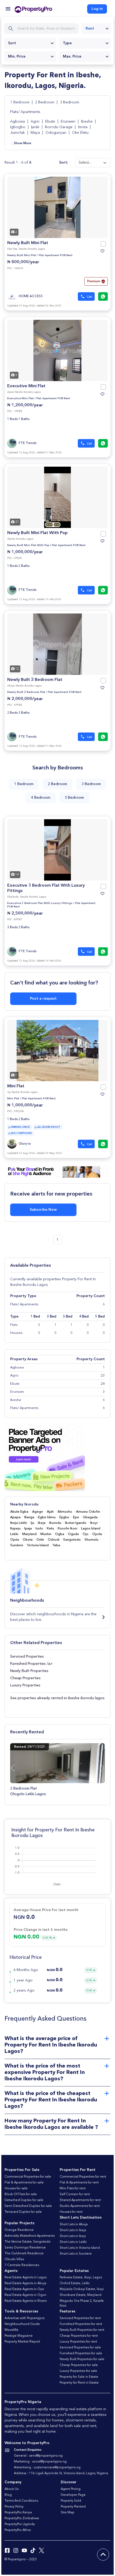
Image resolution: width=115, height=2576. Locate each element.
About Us (11, 2489)
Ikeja (42, 1523)
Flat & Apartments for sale (24, 2183)
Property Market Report (22, 2342)
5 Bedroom (74, 798)
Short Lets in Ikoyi (73, 2236)
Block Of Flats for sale (21, 2194)
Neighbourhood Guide (22, 2324)
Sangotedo (72, 1540)
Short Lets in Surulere (76, 2254)
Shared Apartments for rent (80, 2200)
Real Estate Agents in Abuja (25, 2283)
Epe (76, 1517)
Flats (14, 1325)
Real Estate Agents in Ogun (25, 2295)
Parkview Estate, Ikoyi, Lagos (81, 2278)
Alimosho (65, 1512)
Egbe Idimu (47, 1517)
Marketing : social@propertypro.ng (40, 2462)
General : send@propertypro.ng (38, 2456)
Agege (38, 1512)
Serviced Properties (27, 1657)
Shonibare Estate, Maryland (80, 2295)
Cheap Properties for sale (79, 2365)
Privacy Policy (14, 2507)
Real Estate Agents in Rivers (26, 2301)
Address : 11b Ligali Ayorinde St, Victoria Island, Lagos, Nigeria (61, 2473)
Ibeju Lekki (19, 1523)
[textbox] (30, 43)
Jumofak (18, 133)
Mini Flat (16, 1086)
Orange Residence (19, 2230)
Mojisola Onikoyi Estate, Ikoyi (82, 2289)
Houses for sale (16, 2189)
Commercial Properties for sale (28, 2177)
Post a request (43, 999)
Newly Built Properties (29, 1671)
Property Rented (73, 2507)
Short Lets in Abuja (74, 2224)
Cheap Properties (25, 1678)
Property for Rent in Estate (79, 2383)
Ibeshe (87, 122)
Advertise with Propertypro (25, 2318)
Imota (83, 127)
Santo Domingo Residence (25, 2248)
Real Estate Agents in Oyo (24, 2289)
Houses (16, 1333)
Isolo (39, 1529)
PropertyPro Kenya (18, 2513)
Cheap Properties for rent (79, 2336)
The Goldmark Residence (24, 2254)
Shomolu (91, 1540)
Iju (32, 1523)
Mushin (46, 1534)
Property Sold (71, 2501)
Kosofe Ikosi (68, 1529)
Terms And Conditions (21, 2501)
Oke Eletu (80, 133)
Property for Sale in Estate (79, 2377)
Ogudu (73, 1534)
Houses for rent (71, 2212)
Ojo (86, 1534)
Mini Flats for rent (73, 2189)
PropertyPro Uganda (20, 2524)
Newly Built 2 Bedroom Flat (35, 680)
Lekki (14, 1534)
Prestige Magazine (19, 2336)
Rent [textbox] (90, 29)
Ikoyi (94, 1523)
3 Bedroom (70, 102)
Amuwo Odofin (88, 1512)
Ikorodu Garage (59, 127)
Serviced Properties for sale (80, 2348)
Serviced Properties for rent (80, 2318)
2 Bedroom (45, 102)
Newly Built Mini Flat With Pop (37, 533)
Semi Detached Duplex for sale (28, 2206)
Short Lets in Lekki (73, 2242)
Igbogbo (18, 127)
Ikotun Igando (76, 1523)
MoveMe (11, 2330)
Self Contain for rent (75, 2194)
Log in (97, 9)
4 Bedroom (41, 798)
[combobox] (96, 29)
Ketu (50, 1529)
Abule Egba (19, 1512)
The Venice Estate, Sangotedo (28, 2242)
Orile (40, 1540)
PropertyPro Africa (18, 2530)
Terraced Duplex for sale (23, 2212)
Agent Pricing (71, 2489)
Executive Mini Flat (26, 386)
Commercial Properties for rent (83, 2177)
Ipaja (28, 1529)
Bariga (29, 1517)
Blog (8, 2495)
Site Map (68, 2513)
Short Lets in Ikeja (73, 2230)
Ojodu (97, 1534)
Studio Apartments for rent (80, 2206)
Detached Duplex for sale (24, 2200)
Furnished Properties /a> (31, 1664)
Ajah (50, 1512)
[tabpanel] (57, 207)
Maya (36, 133)
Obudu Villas (14, 2259)
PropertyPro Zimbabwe (22, 2518)
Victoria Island (38, 1545)
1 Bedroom (20, 102)
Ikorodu (55, 1523)
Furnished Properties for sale (81, 2353)
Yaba (56, 1545)
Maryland (29, 1534)
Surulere (17, 1545)
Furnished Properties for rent (81, 2324)
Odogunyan (56, 133)
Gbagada (90, 1517)
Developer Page (73, 2495)
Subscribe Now (43, 1210)
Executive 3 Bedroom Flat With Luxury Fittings (40, 903)
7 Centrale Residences (22, 2265)
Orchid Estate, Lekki (75, 2283)
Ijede (36, 127)
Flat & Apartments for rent (79, 2183)
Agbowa (18, 122)
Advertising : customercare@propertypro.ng (47, 2468)
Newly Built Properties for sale (82, 2359)
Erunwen (69, 122)
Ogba (60, 1534)
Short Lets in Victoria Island (80, 2248)
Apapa (15, 1517)
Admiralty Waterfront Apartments (30, 2236)
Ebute (51, 122)
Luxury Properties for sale (78, 2371)
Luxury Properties (25, 1685)
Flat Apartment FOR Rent (56, 255)
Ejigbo (64, 1517)
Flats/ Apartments (25, 112)
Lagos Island (91, 1529)
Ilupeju (15, 1529)
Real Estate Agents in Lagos (26, 2278)
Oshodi (54, 1540)
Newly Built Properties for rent (82, 2330)
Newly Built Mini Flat (28, 243)
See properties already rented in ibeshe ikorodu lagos (57, 1698)
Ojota (15, 1540)
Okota (28, 1540)
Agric (36, 122)
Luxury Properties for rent (78, 2342)
